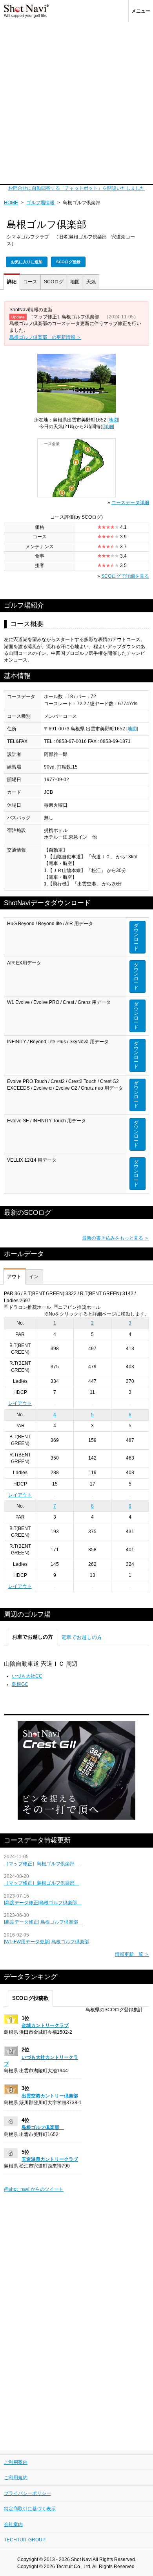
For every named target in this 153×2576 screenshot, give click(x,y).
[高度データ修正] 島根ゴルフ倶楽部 (43, 1922)
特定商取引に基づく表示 (30, 2509)
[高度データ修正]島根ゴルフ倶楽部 (43, 1903)
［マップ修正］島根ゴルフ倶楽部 (42, 1864)
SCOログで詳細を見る (125, 576)
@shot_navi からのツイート (34, 2189)
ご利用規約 (16, 2478)
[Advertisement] (76, 103)
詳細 (12, 282)
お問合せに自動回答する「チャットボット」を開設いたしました (76, 188)
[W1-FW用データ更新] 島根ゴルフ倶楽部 (46, 1942)
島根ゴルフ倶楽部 (43, 2127)
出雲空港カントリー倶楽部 (50, 2096)
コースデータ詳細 (130, 503)
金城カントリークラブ (45, 2025)
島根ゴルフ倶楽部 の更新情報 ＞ (45, 337)
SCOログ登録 (68, 262)
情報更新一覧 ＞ (132, 1954)
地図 (75, 282)
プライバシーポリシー (27, 2493)
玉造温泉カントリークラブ (50, 2159)
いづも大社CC (27, 1676)
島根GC (20, 1684)
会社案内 (13, 2524)
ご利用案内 (16, 2462)
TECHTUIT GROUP (25, 2540)
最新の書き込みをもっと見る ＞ (116, 1238)
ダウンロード (136, 937)
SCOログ (54, 282)
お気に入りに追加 (27, 262)
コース (30, 282)
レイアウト (20, 1403)
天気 (91, 282)
